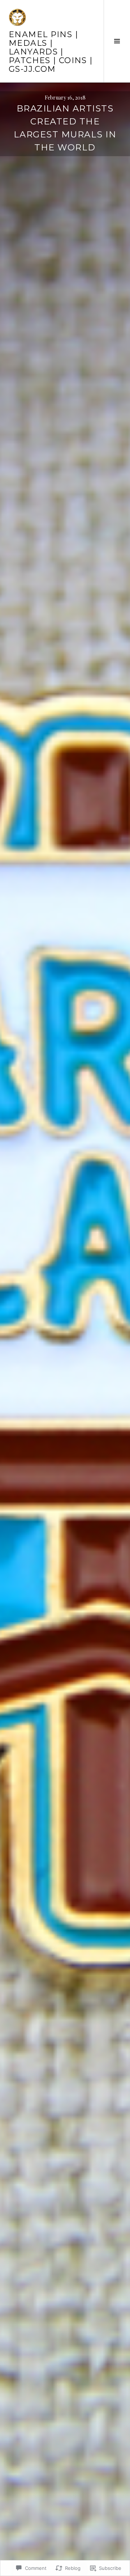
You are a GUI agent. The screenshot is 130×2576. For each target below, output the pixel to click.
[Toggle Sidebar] (117, 41)
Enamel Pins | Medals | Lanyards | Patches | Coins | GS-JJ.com (51, 52)
